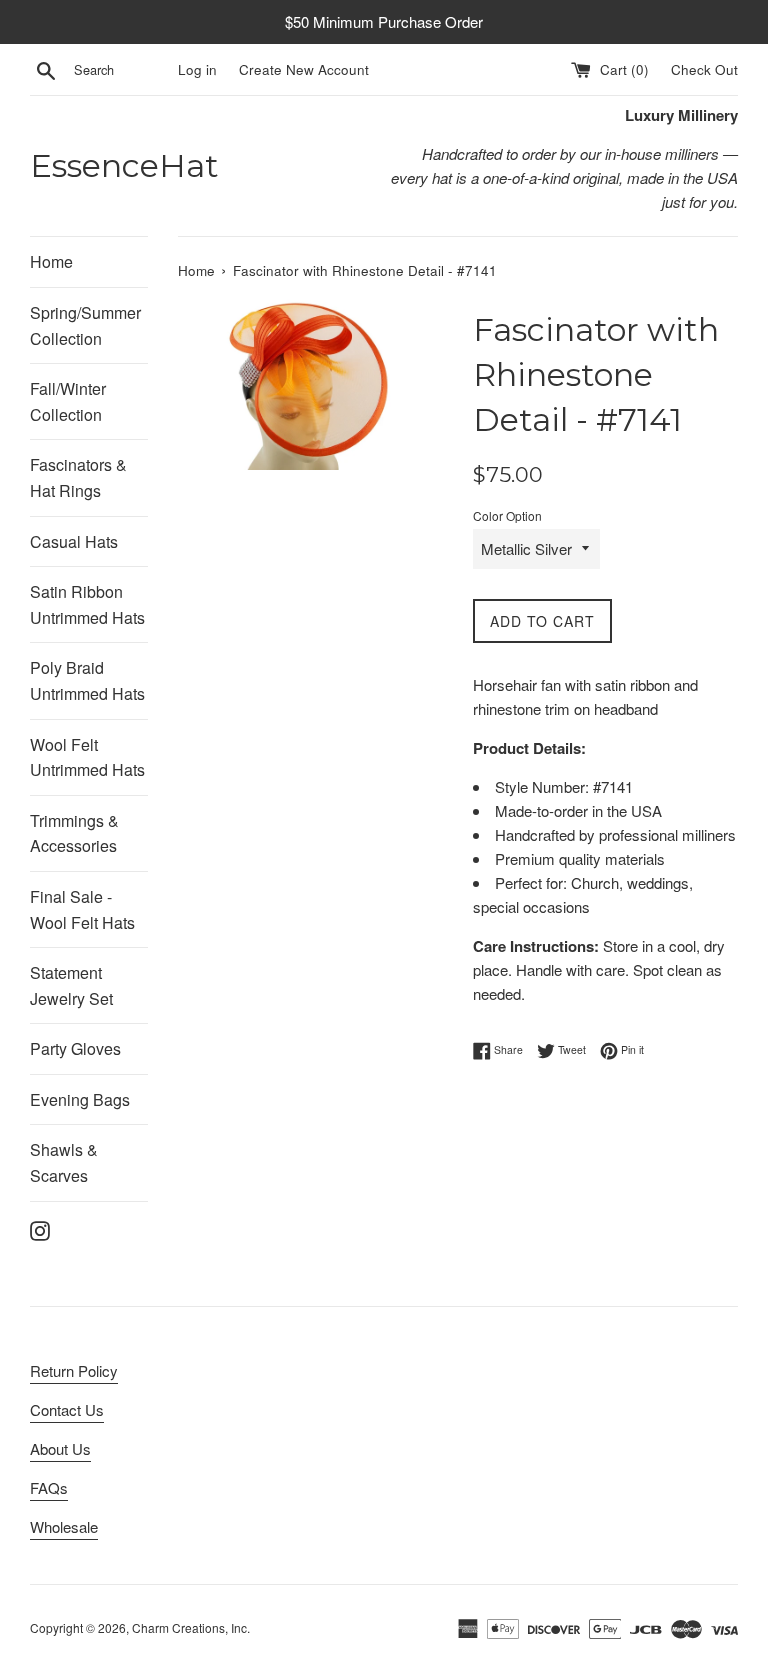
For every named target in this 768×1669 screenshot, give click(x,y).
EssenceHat (124, 165)
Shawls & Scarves (64, 1162)
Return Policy (74, 1370)
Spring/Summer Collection (85, 325)
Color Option (507, 515)
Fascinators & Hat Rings (78, 477)
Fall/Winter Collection (68, 401)
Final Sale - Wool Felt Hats (82, 909)
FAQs (49, 1487)
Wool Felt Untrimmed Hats (87, 757)
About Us (60, 1448)
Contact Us (67, 1409)
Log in (197, 69)
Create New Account (304, 69)
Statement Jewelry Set (71, 985)
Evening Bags (80, 1099)
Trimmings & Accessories (74, 833)
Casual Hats (74, 541)
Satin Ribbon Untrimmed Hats (87, 604)
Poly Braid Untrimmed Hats (87, 680)
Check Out (704, 69)
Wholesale (64, 1526)
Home (51, 261)
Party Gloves (75, 1048)
